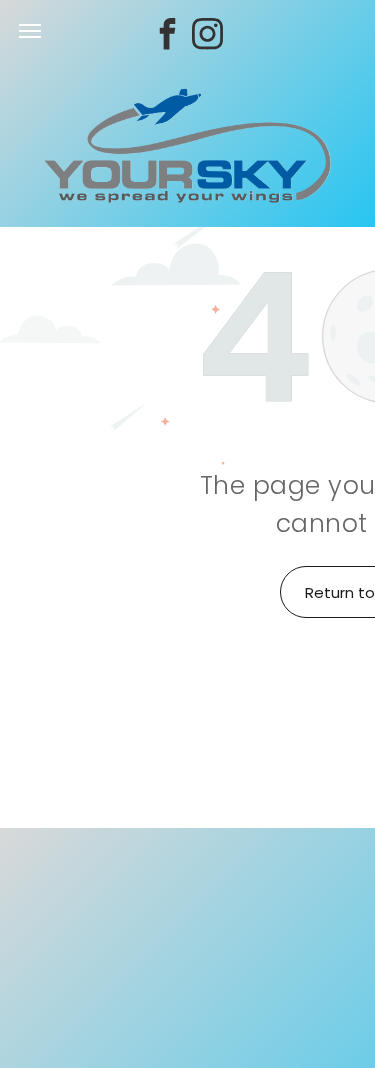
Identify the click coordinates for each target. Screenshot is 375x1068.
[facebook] (168, 36)
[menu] (30, 31)
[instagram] (208, 36)
